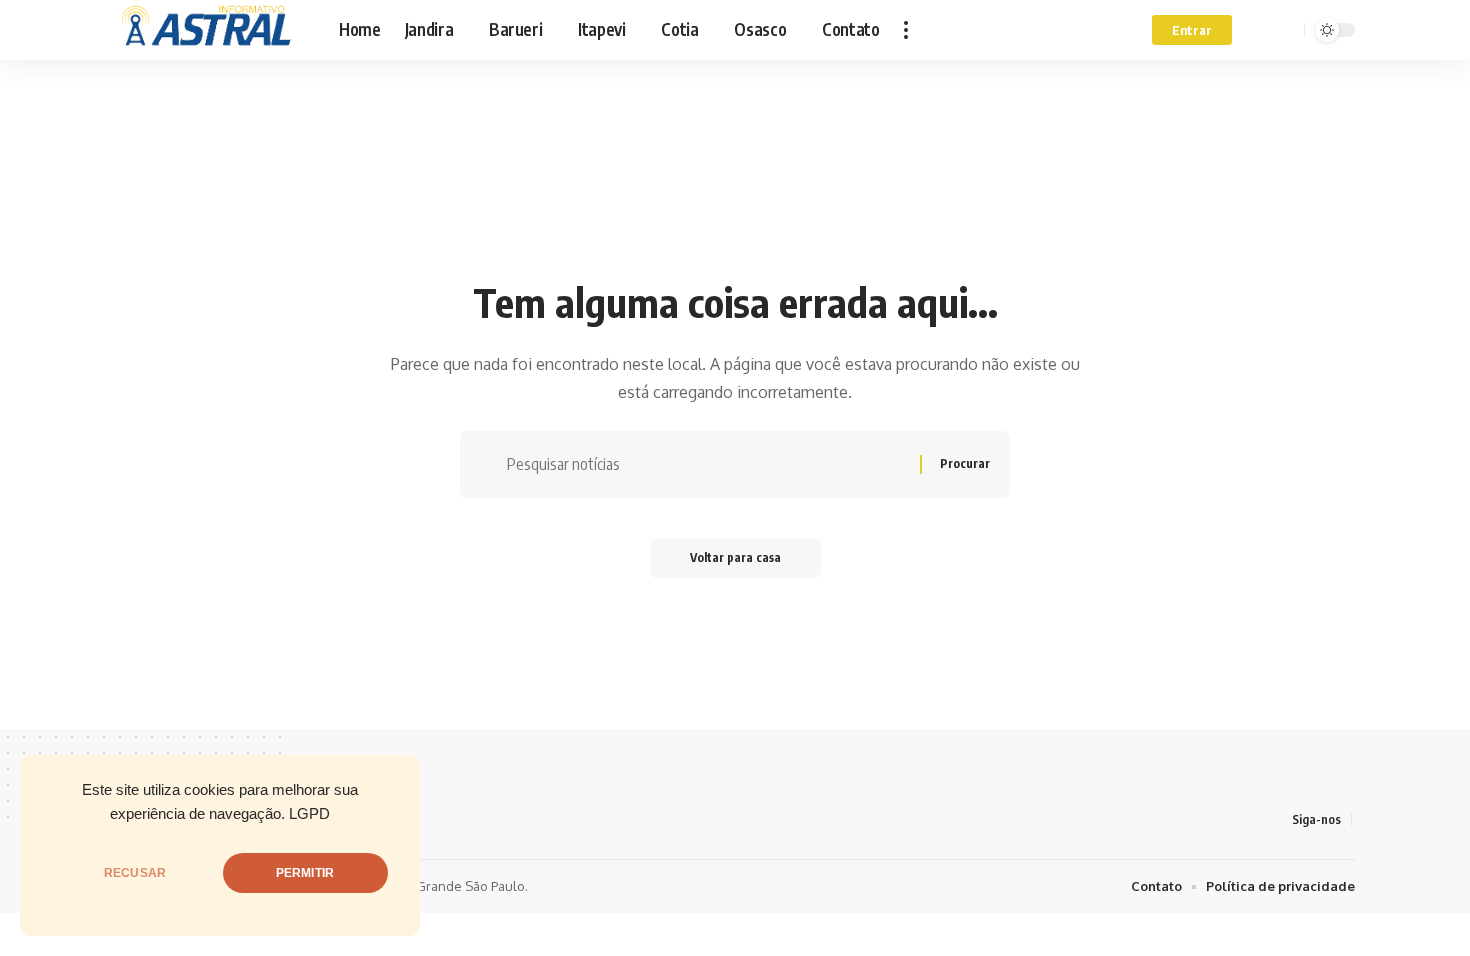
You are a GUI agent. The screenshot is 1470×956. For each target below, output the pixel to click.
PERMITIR (305, 873)
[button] (906, 30)
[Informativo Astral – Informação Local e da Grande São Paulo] (211, 30)
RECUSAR (135, 873)
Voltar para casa (735, 557)
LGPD (309, 814)
